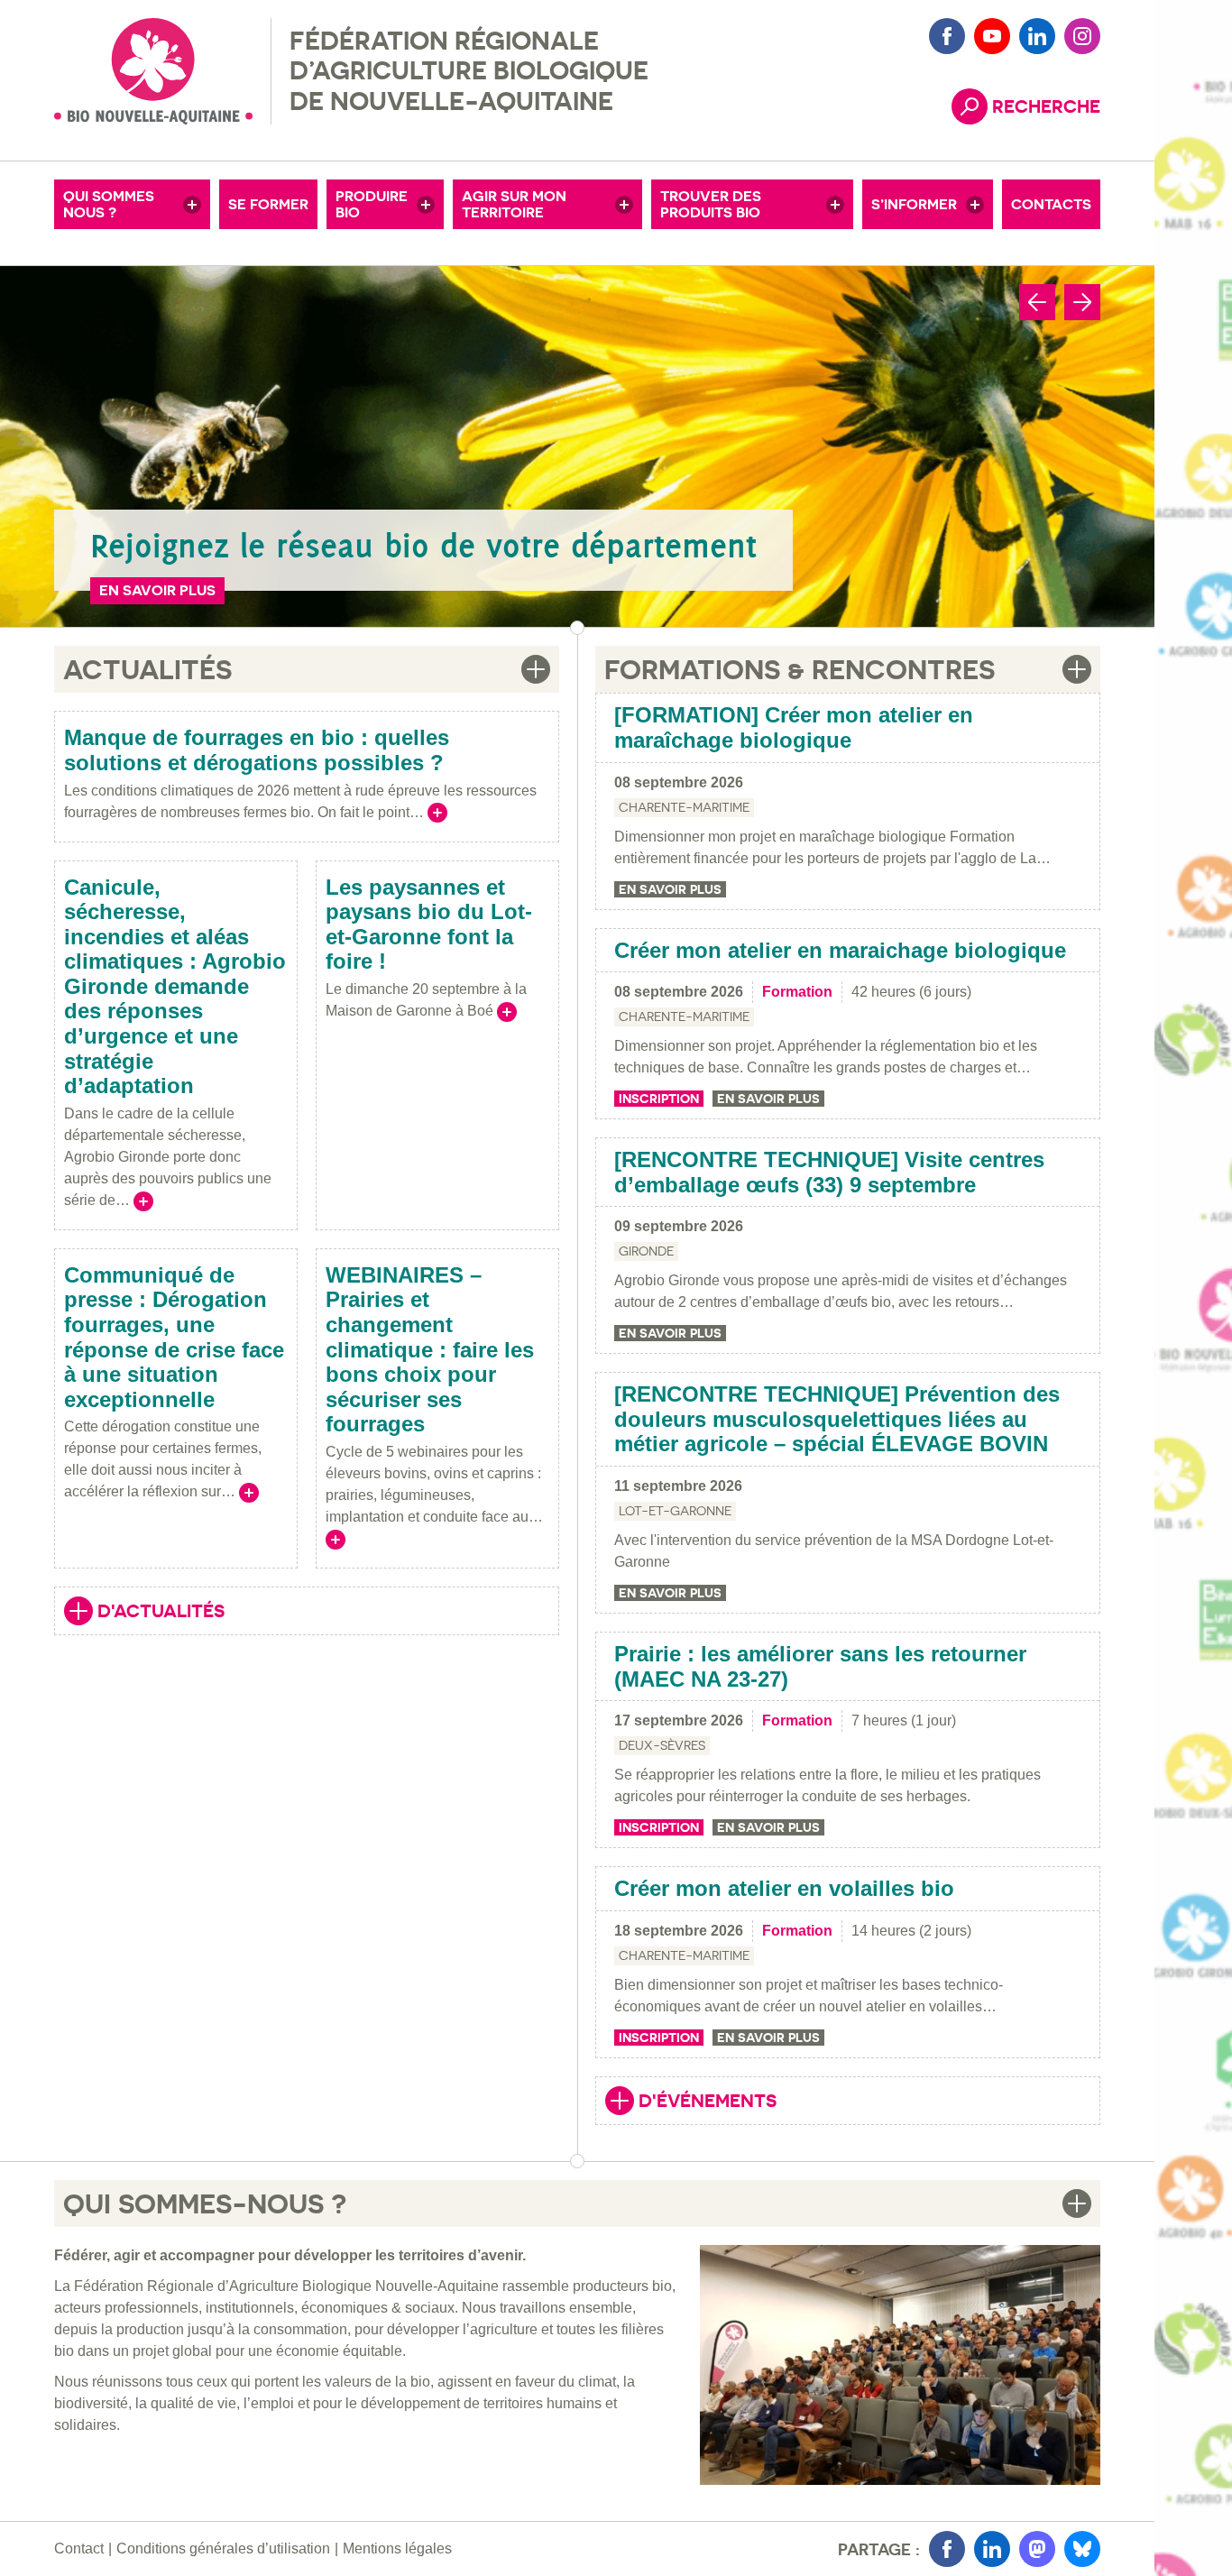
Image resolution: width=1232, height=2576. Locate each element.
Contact (79, 2548)
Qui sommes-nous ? (205, 2203)
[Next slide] (1082, 302)
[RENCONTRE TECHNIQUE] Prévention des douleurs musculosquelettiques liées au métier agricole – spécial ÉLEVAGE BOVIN (837, 1419)
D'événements (691, 2102)
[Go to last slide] (1037, 302)
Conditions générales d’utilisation (223, 2548)
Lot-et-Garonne (675, 1511)
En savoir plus (157, 590)
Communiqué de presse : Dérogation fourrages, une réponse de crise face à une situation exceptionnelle (174, 1337)
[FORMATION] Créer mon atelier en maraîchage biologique (794, 727)
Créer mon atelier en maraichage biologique (840, 950)
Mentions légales (397, 2548)
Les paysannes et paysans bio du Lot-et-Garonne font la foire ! (429, 925)
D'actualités (144, 1613)
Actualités (147, 669)
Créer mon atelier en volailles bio (784, 1888)
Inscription (659, 1099)
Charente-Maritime (684, 807)
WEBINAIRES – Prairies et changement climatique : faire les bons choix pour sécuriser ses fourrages (430, 1350)
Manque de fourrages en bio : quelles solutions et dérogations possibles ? (257, 750)
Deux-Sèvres (662, 1745)
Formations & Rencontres (800, 669)
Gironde (646, 1251)
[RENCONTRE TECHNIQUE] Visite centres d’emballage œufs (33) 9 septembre (829, 1172)
